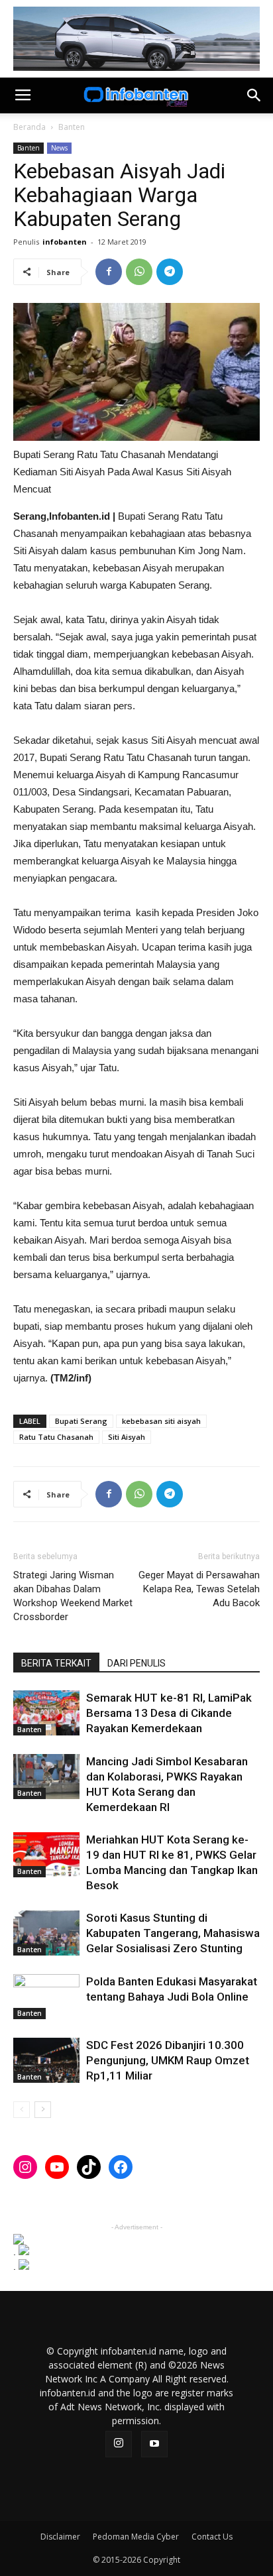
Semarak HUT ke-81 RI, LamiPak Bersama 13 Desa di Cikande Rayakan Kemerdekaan (169, 1713)
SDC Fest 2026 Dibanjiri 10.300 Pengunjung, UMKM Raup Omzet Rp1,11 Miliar (168, 2060)
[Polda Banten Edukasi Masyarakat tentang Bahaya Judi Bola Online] (46, 1997)
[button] (254, 95)
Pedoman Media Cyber (136, 2537)
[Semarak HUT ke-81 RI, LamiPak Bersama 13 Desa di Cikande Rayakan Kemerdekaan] (46, 1713)
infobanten (65, 242)
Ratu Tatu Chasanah (56, 1437)
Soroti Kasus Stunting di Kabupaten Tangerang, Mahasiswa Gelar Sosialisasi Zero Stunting (173, 1933)
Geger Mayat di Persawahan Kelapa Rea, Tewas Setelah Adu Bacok (199, 1589)
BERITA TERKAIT (56, 1663)
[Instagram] (119, 2444)
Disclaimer (60, 2537)
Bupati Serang (81, 1421)
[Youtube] (154, 2444)
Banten (72, 127)
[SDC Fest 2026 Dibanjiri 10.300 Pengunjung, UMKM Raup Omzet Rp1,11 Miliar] (46, 2061)
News (59, 148)
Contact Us (212, 2537)
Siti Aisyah (127, 1437)
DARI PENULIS (136, 1663)
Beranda (29, 127)
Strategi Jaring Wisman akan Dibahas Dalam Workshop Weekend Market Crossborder (73, 1596)
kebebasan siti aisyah (161, 1421)
